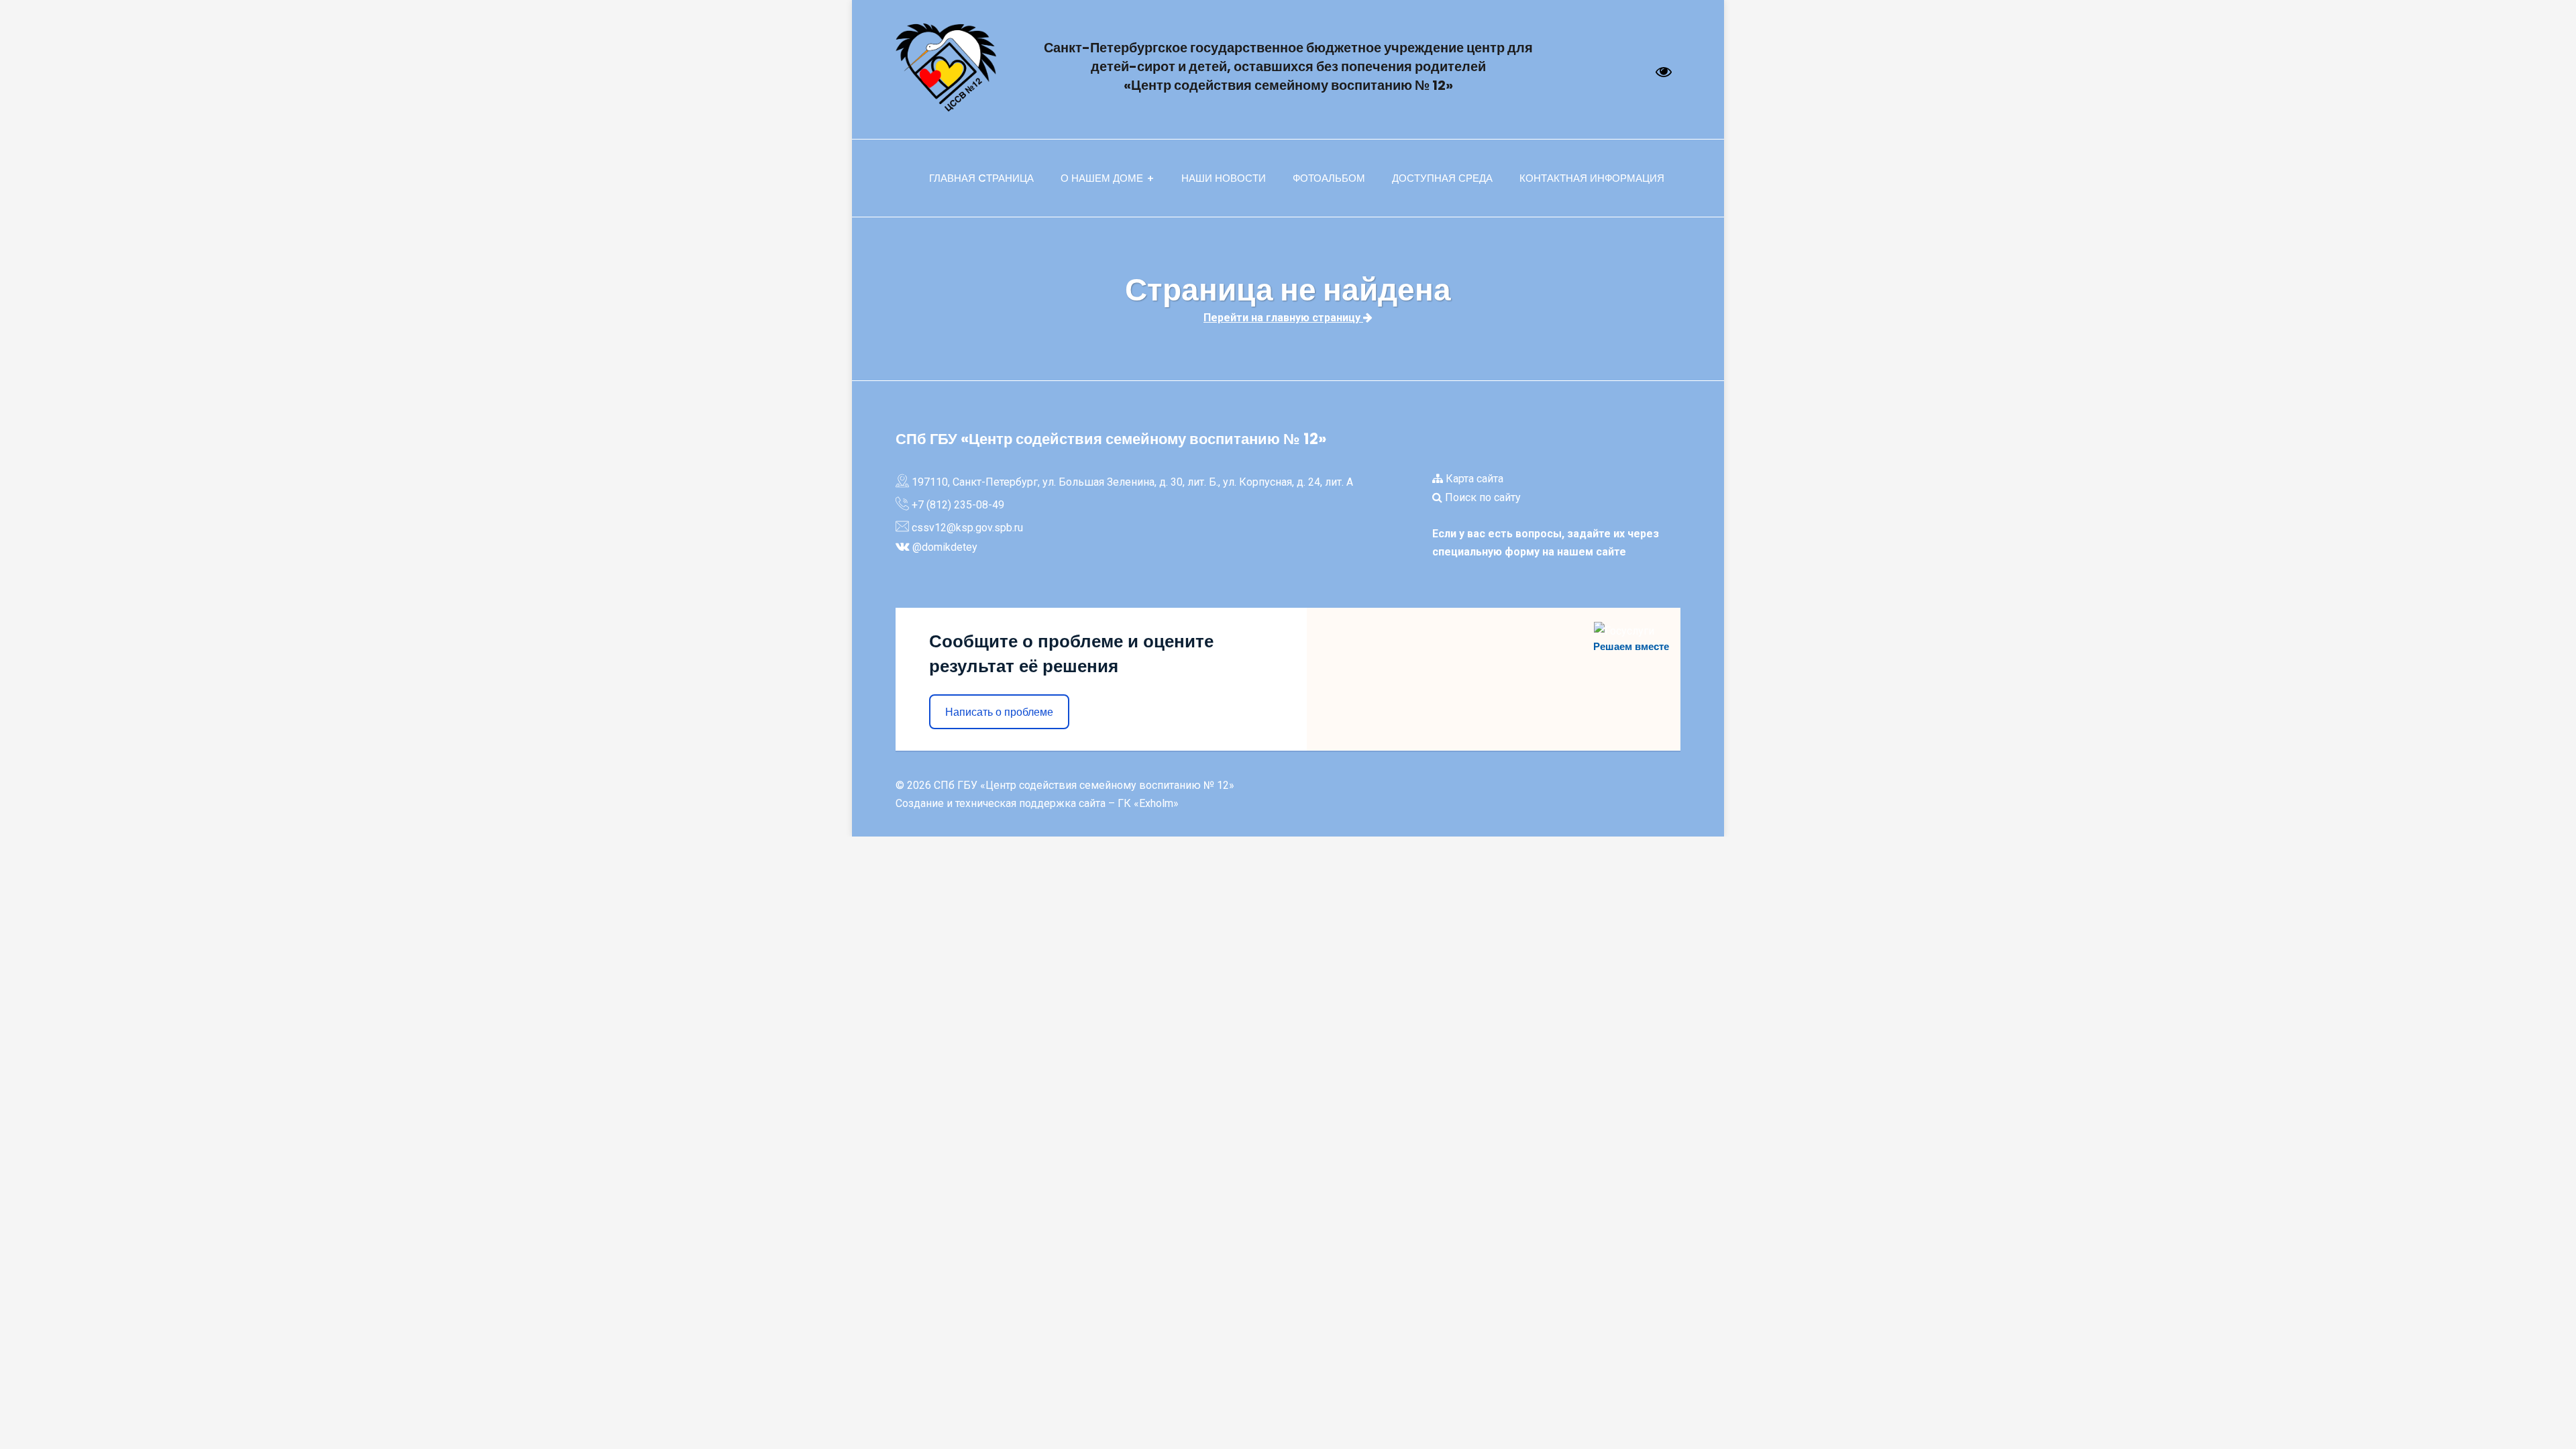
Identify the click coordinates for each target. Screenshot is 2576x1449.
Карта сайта (1473, 479)
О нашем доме (1102, 178)
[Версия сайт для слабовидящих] (1664, 72)
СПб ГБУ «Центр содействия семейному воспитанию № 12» (1084, 785)
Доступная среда (1442, 178)
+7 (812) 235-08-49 (958, 505)
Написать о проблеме (999, 712)
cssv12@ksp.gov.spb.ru (967, 528)
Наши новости (1224, 178)
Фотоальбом (1329, 178)
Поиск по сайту (1482, 497)
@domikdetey (945, 547)
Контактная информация (1592, 178)
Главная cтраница (981, 178)
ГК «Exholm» (1148, 803)
